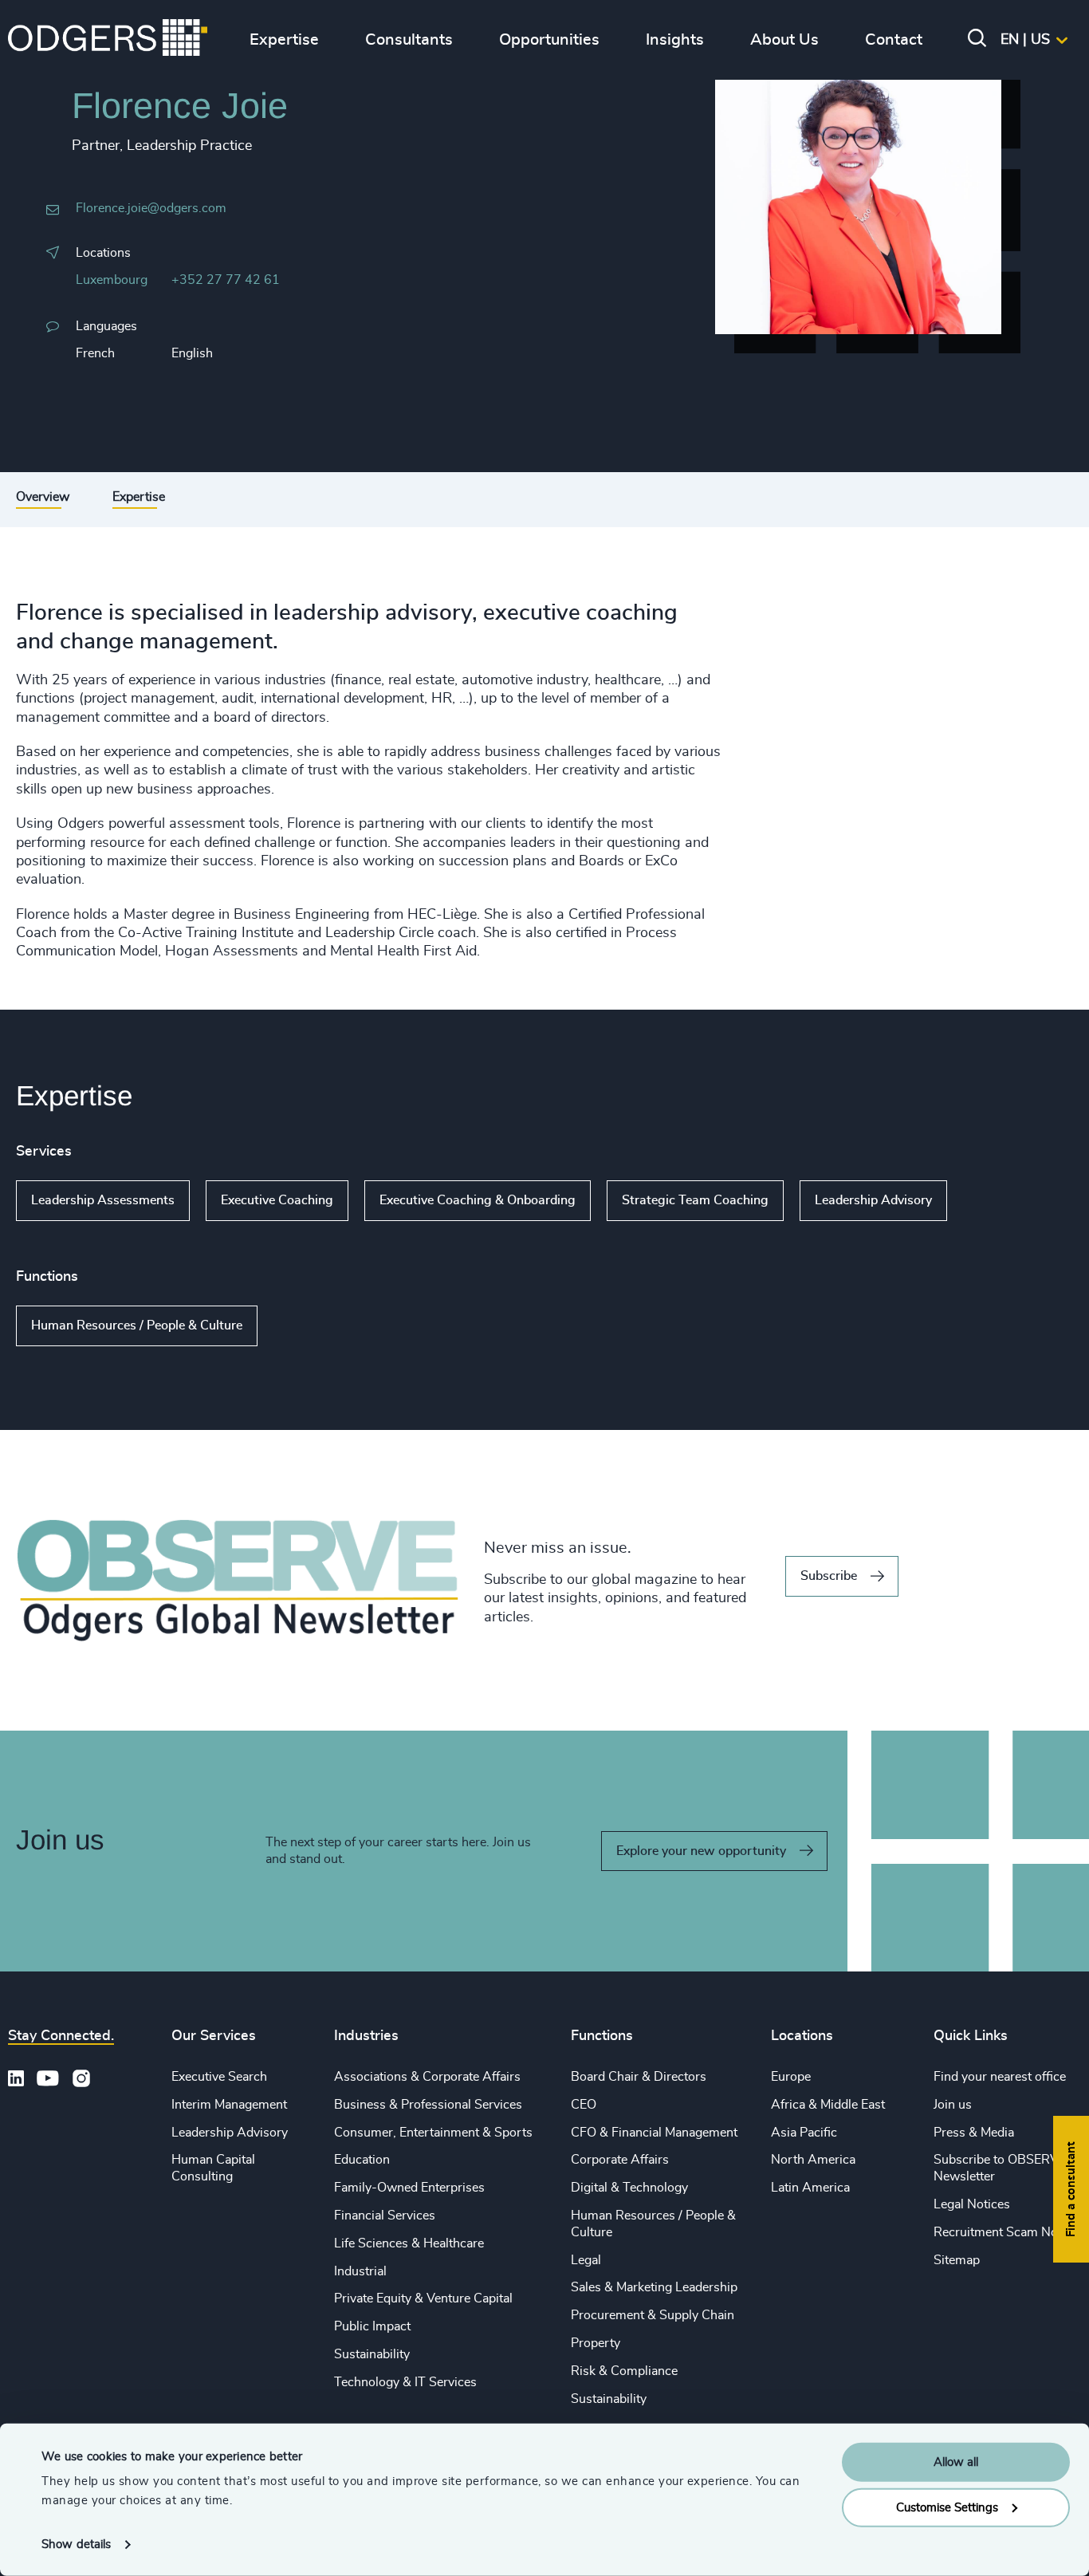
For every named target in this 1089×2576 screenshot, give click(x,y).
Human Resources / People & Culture (137, 1325)
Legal (586, 2260)
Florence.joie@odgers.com (151, 208)
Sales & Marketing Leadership (654, 2287)
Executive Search (219, 2077)
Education (362, 2160)
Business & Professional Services (428, 2105)
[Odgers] (108, 40)
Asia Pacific (804, 2133)
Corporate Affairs (620, 2160)
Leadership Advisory (873, 1200)
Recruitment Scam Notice (1006, 2232)
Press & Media (974, 2133)
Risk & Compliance (624, 2371)
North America (813, 2160)
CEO (584, 2105)
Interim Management (229, 2105)
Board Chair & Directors (639, 2077)
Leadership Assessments (103, 1200)
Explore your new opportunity (701, 1851)
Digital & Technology (629, 2188)
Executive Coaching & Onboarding (478, 1200)
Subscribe (829, 1576)
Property (596, 2343)
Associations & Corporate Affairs (427, 2077)
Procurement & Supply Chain (653, 2315)
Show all (993, 1201)
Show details (76, 2544)
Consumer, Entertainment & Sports (433, 2133)
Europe (791, 2077)
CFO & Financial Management (654, 2133)
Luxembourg (112, 280)
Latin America (810, 2188)
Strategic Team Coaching (695, 1200)
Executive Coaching (277, 1200)
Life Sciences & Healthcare (409, 2243)
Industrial (360, 2271)
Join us (953, 2105)
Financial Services (385, 2216)
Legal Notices (972, 2204)
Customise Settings (947, 2507)
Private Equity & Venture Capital (423, 2298)
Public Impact (372, 2326)
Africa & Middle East (828, 2105)
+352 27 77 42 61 (226, 280)
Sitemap (957, 2260)
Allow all (956, 2462)
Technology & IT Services (405, 2382)
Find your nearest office (1000, 2077)
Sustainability (372, 2354)
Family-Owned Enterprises (409, 2188)
